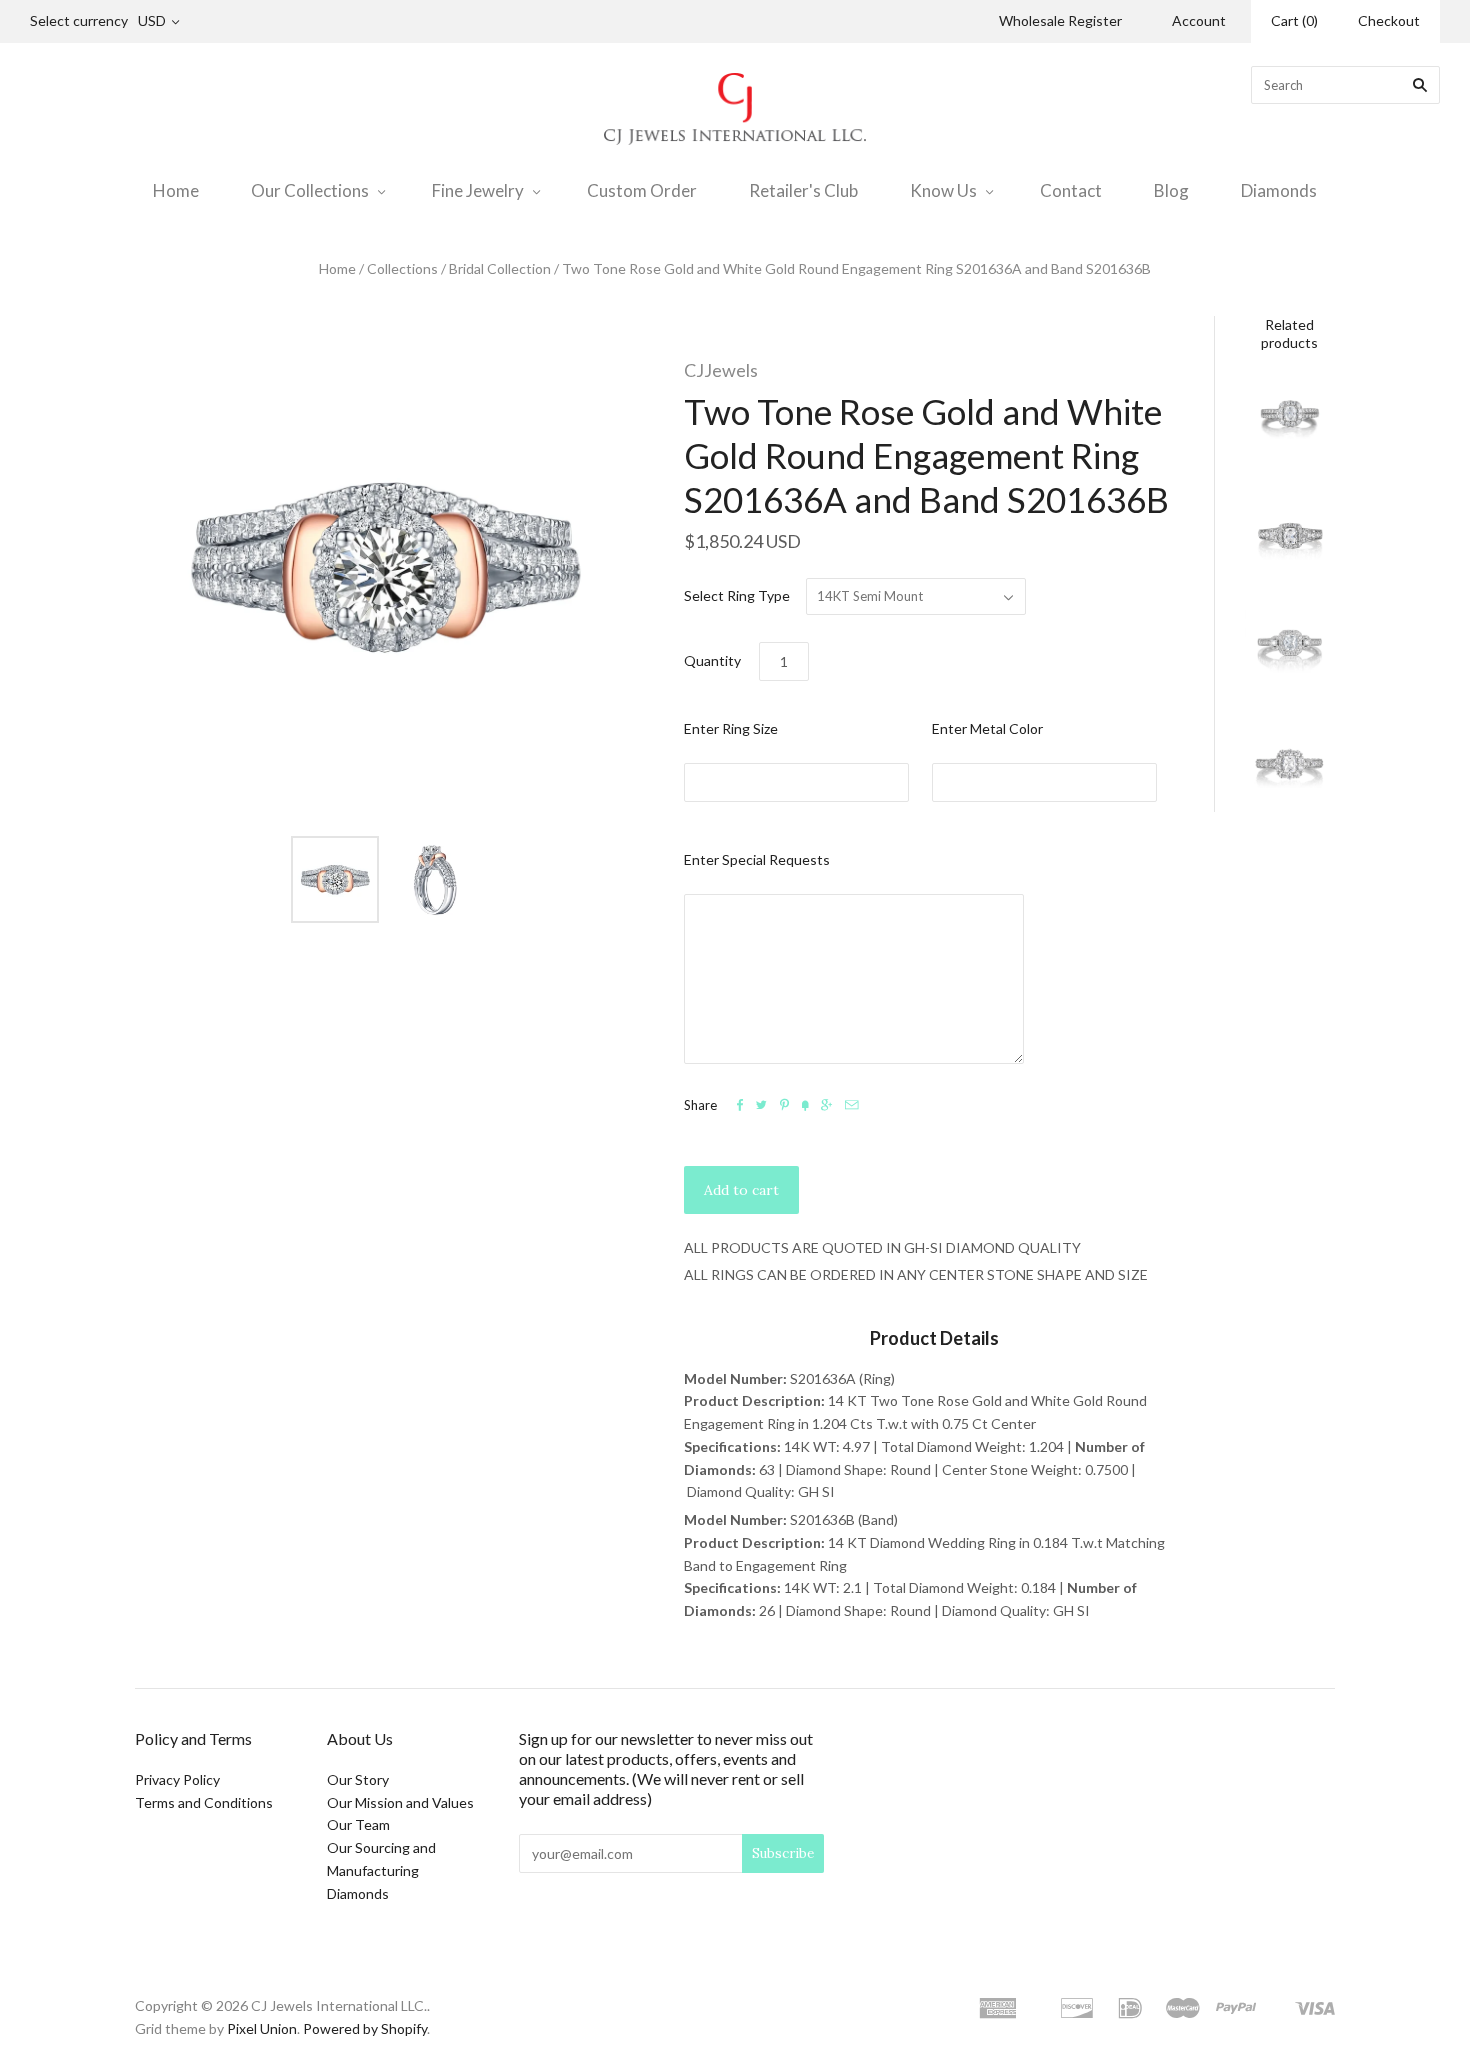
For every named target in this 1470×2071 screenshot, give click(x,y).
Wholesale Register (1060, 20)
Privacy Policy (177, 1779)
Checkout (1389, 20)
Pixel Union (262, 2028)
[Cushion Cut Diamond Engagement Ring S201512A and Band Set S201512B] (1290, 536)
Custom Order (642, 190)
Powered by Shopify (365, 2028)
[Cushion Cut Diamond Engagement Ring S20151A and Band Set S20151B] (1290, 767)
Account (1199, 20)
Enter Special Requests (757, 859)
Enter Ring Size (731, 728)
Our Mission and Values (400, 1802)
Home (176, 190)
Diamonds (1279, 190)
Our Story (358, 1779)
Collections (402, 268)
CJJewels (721, 370)
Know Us (943, 190)
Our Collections (310, 190)
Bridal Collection (500, 268)
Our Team (358, 1824)
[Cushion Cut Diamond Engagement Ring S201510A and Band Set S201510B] (1290, 421)
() (1294, 20)
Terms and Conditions (204, 1802)
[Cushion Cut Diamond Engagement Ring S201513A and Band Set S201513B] (1290, 652)
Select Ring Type (737, 595)
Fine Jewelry (478, 190)
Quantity (712, 660)
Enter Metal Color (987, 728)
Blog (1171, 190)
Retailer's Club (803, 190)
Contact (1071, 190)
